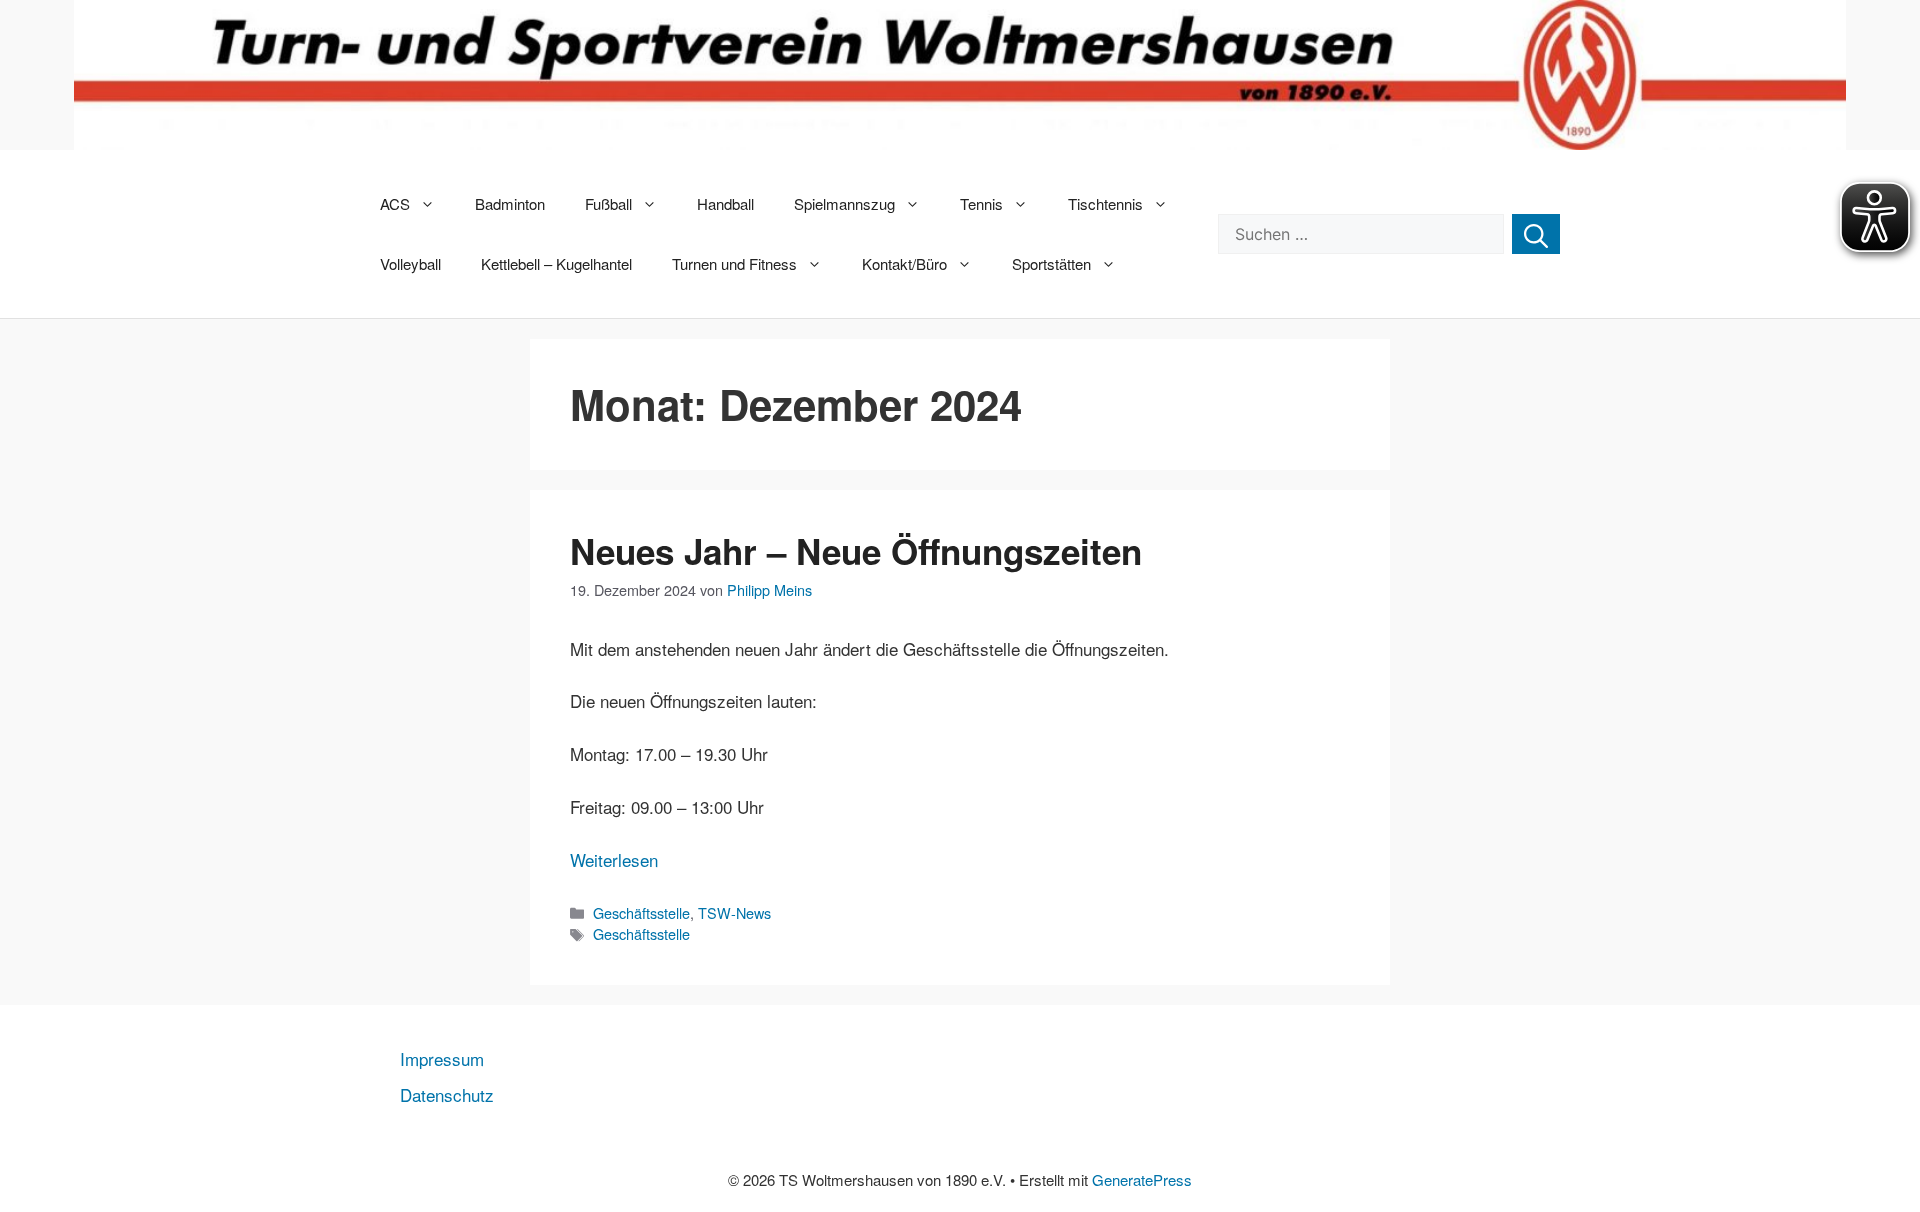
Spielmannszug (844, 203)
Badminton (510, 203)
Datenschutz (447, 1094)
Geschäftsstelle (641, 912)
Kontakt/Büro (904, 263)
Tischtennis (1105, 203)
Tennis (981, 203)
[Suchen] (1536, 234)
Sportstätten (1051, 263)
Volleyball (410, 263)
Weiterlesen (614, 859)
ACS (395, 203)
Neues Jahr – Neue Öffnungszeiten (856, 551)
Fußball (608, 203)
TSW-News (734, 912)
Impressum (442, 1058)
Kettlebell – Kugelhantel (556, 263)
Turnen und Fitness (734, 263)
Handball (725, 203)
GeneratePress (1142, 1179)
